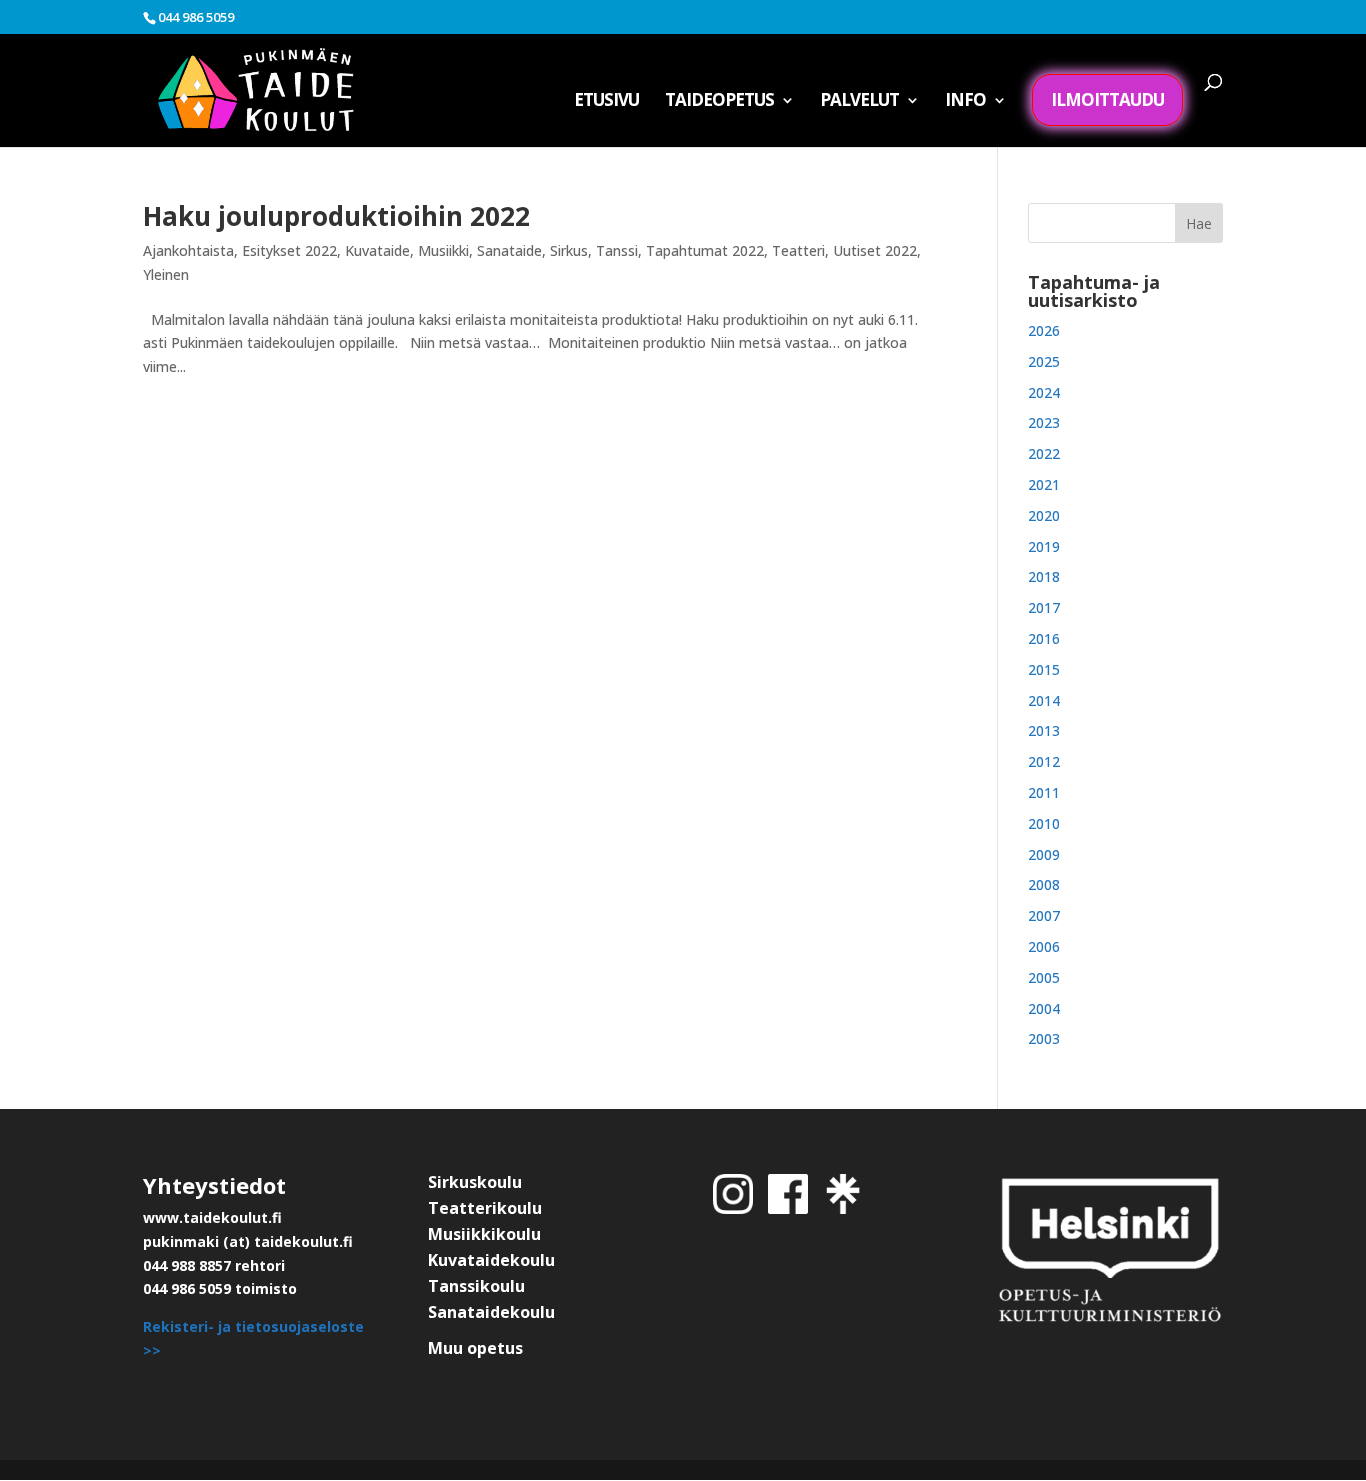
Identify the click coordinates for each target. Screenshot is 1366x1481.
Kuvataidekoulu (491, 1260)
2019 (1044, 546)
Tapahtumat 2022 (705, 250)
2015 (1044, 669)
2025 (1044, 361)
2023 (1044, 422)
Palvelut (859, 102)
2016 (1044, 638)
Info (965, 102)
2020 (1044, 515)
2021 (1044, 484)
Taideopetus (719, 102)
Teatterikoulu (485, 1208)
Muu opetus (475, 1348)
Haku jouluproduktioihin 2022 (336, 216)
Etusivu (606, 102)
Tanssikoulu (476, 1286)
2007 (1044, 915)
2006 (1044, 946)
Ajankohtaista (188, 250)
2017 (1044, 607)
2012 (1044, 761)
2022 (1044, 453)
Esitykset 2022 (289, 250)
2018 (1044, 576)
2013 (1044, 730)
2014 (1044, 700)
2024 (1044, 392)
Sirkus (569, 250)
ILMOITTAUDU (1107, 99)
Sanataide (509, 250)
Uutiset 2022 (875, 250)
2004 (1044, 1008)
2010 (1044, 823)
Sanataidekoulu (491, 1312)
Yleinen (166, 274)
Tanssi (617, 250)
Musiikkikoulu (484, 1234)
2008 (1044, 884)
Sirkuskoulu (475, 1182)
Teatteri (798, 250)
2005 (1044, 977)
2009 (1044, 854)
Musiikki (443, 250)
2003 (1044, 1038)
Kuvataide (377, 250)
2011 (1044, 792)
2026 (1044, 330)
